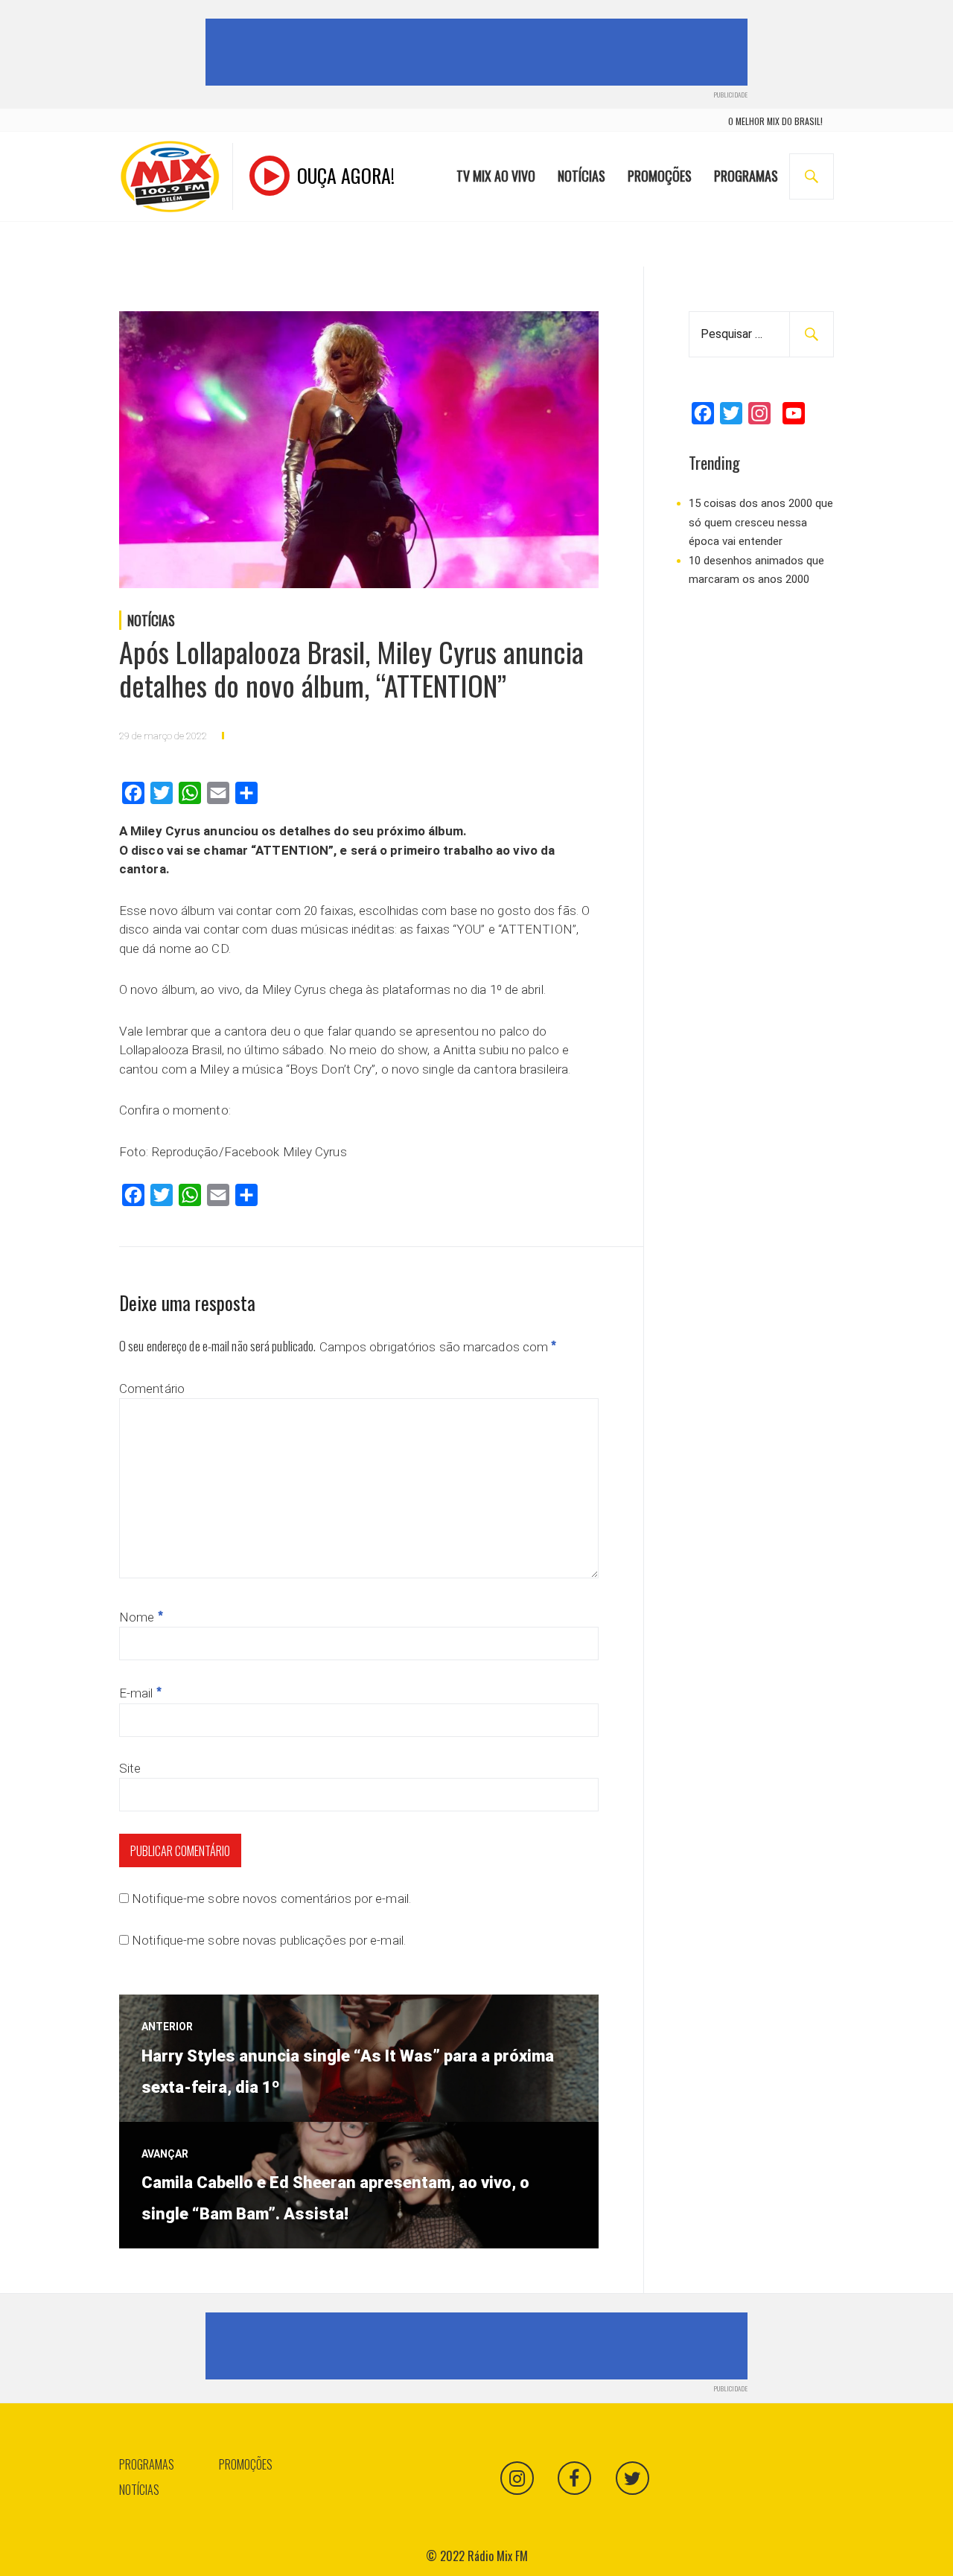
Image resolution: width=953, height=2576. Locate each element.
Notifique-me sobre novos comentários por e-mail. (271, 1898)
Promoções (660, 176)
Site (130, 1768)
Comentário (152, 1389)
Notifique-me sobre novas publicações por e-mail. (269, 1940)
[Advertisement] (479, 52)
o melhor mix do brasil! (775, 121)
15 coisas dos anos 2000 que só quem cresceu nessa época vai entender (761, 522)
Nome (141, 1617)
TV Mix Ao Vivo (496, 176)
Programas (746, 176)
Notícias (581, 176)
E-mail (140, 1693)
